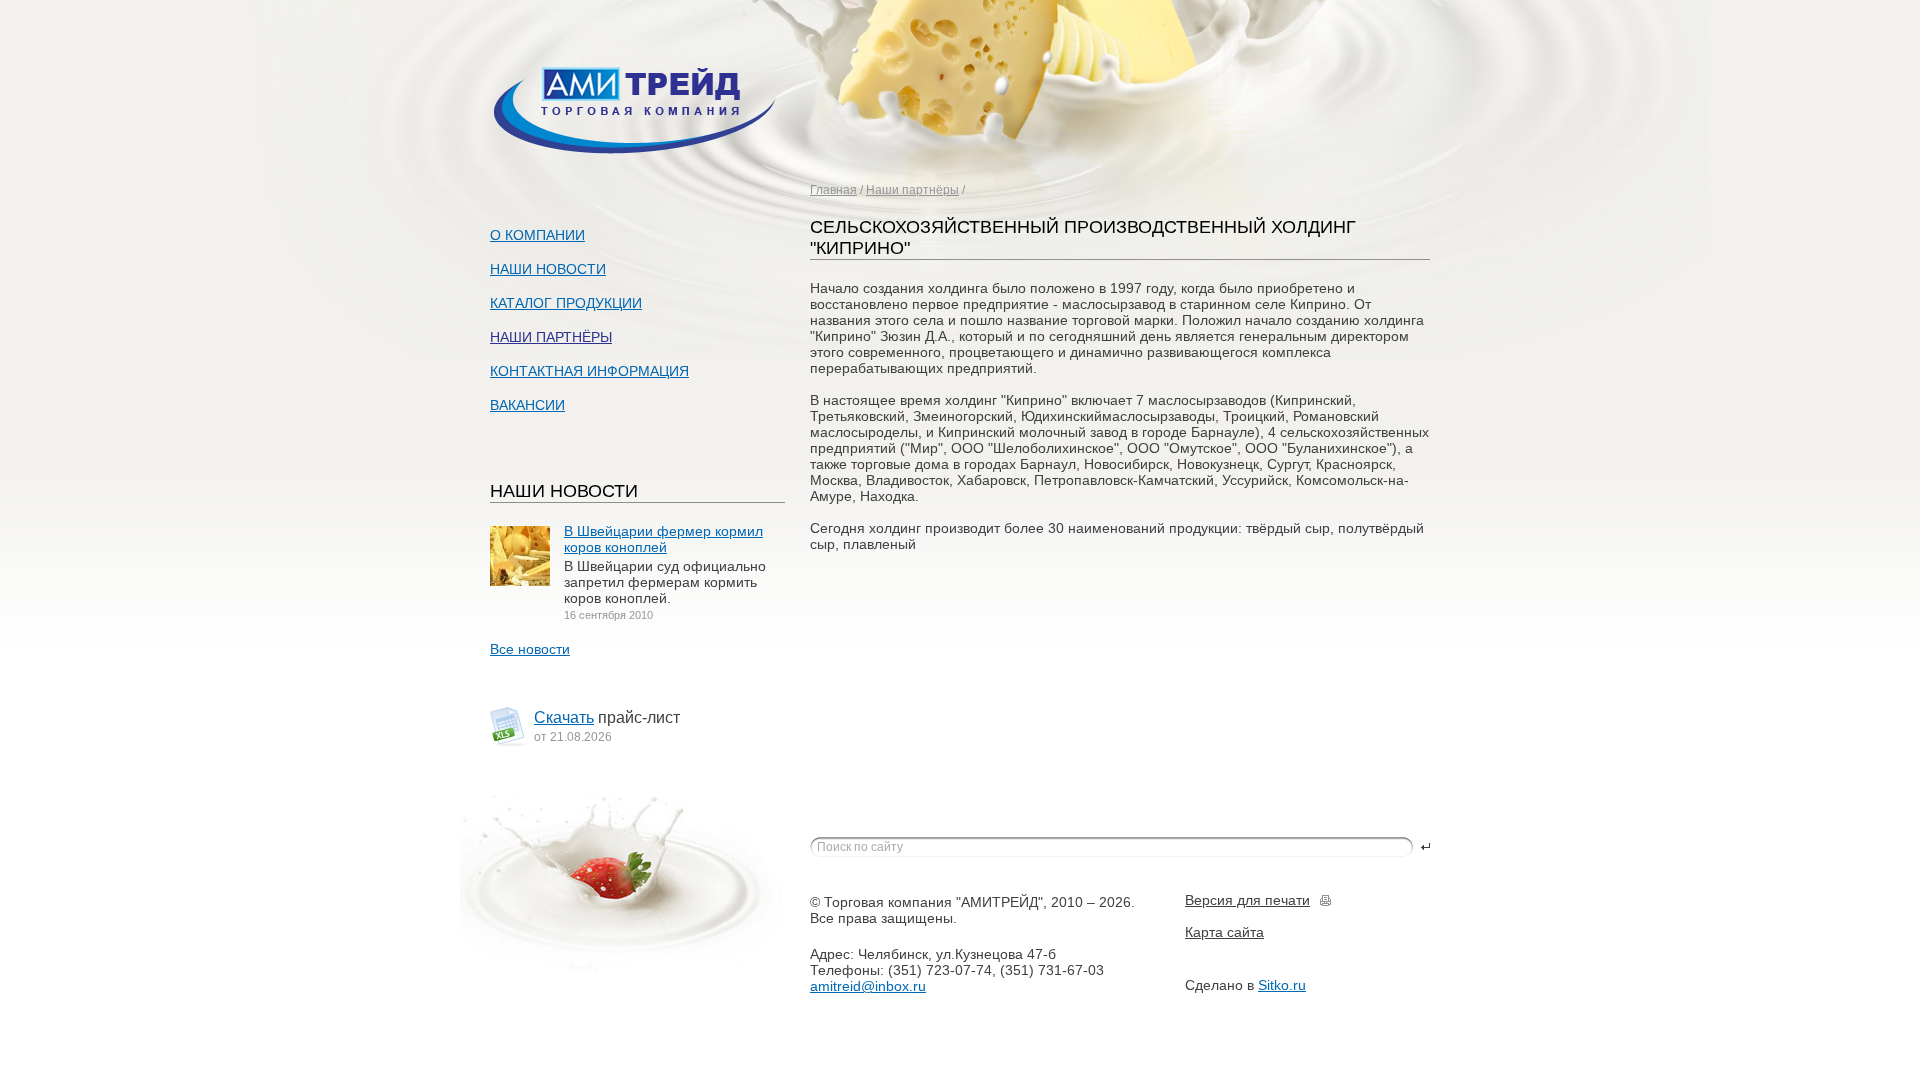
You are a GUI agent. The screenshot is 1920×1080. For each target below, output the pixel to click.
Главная (833, 190)
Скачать (564, 717)
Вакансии (527, 405)
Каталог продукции (566, 303)
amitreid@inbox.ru (868, 986)
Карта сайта (1224, 932)
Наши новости (548, 269)
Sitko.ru (1282, 985)
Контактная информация (589, 371)
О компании (537, 235)
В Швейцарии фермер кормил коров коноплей (663, 539)
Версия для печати (1247, 900)
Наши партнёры (912, 190)
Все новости (530, 649)
